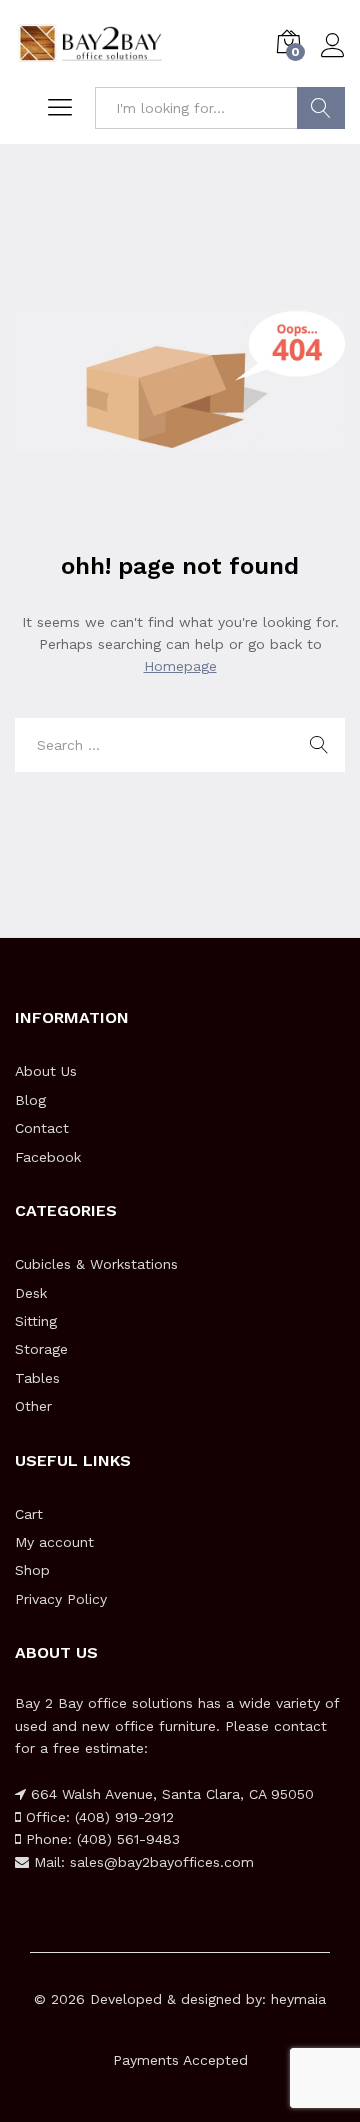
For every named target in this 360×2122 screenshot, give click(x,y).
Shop (32, 1570)
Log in (333, 58)
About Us (46, 1071)
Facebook (48, 1157)
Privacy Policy (61, 1599)
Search (321, 108)
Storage (41, 1349)
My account (54, 1542)
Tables (37, 1378)
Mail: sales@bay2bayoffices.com (141, 1862)
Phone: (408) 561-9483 (100, 1839)
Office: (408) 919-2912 (97, 1817)
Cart (29, 1514)
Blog (30, 1100)
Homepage (180, 666)
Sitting (36, 1321)
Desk (31, 1293)
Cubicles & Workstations (96, 1264)
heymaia (298, 1999)
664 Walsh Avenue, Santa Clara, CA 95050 (170, 1794)
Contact (42, 1128)
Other (33, 1406)
